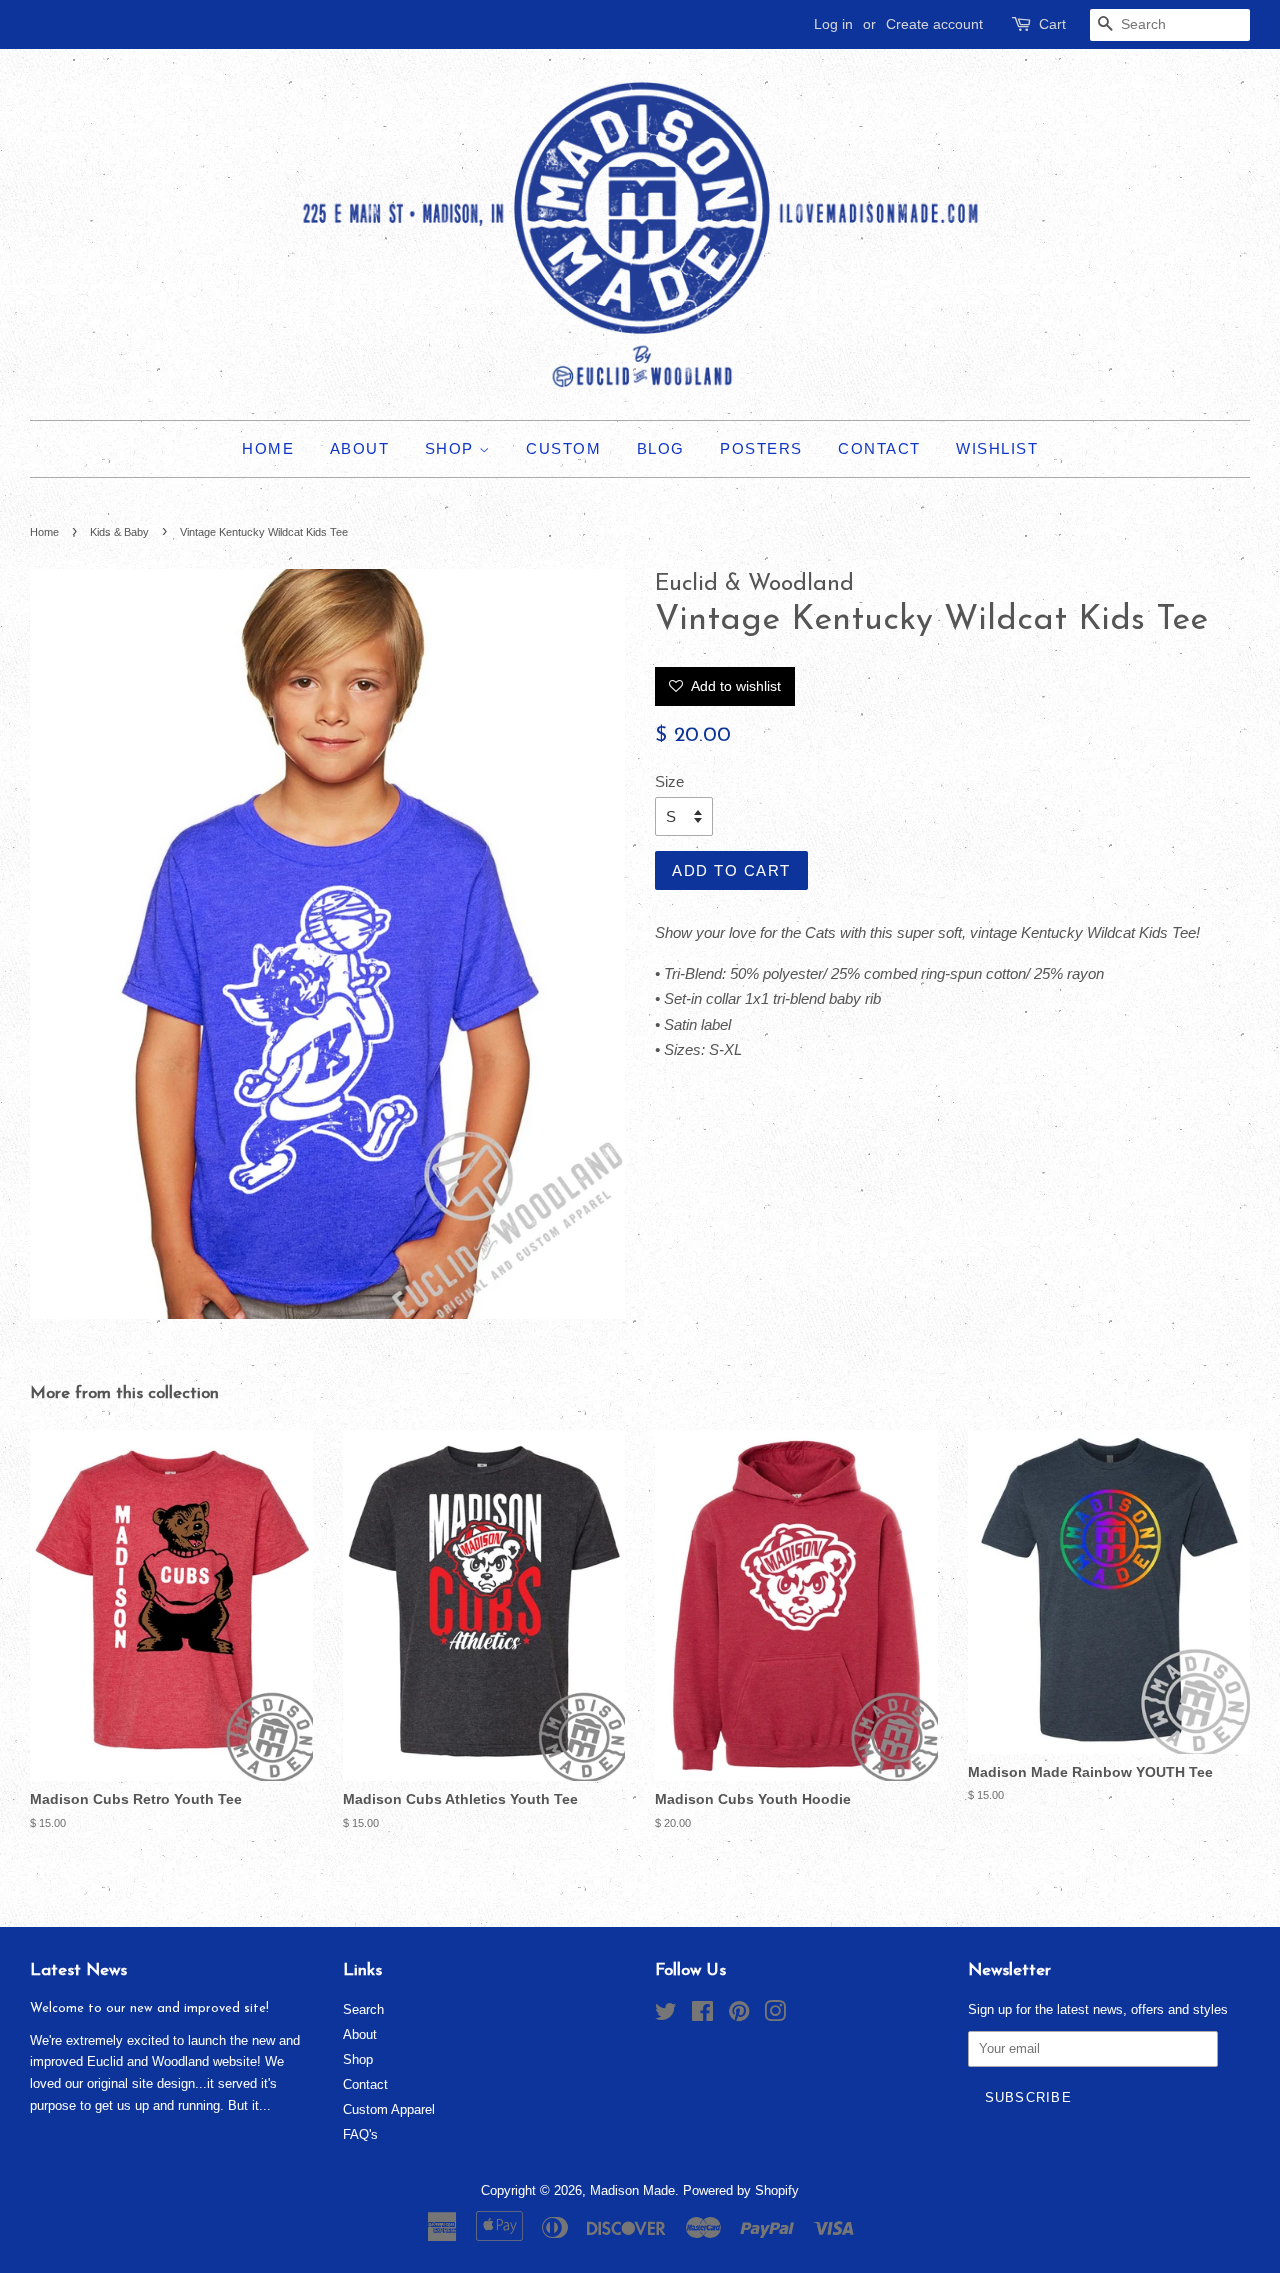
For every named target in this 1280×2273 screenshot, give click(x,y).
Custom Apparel (389, 2109)
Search (363, 2009)
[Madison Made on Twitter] (666, 2015)
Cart (1052, 24)
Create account (934, 24)
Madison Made (632, 2190)
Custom (563, 448)
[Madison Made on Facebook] (702, 2015)
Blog (661, 448)
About (360, 448)
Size (669, 781)
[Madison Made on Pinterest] (739, 2015)
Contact (879, 448)
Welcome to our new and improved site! (149, 2008)
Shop (452, 448)
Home (268, 448)
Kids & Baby (119, 532)
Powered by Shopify (741, 2190)
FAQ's (360, 2134)
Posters (761, 448)
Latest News (78, 1970)
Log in (833, 24)
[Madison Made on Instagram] (775, 2015)
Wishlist (997, 448)
